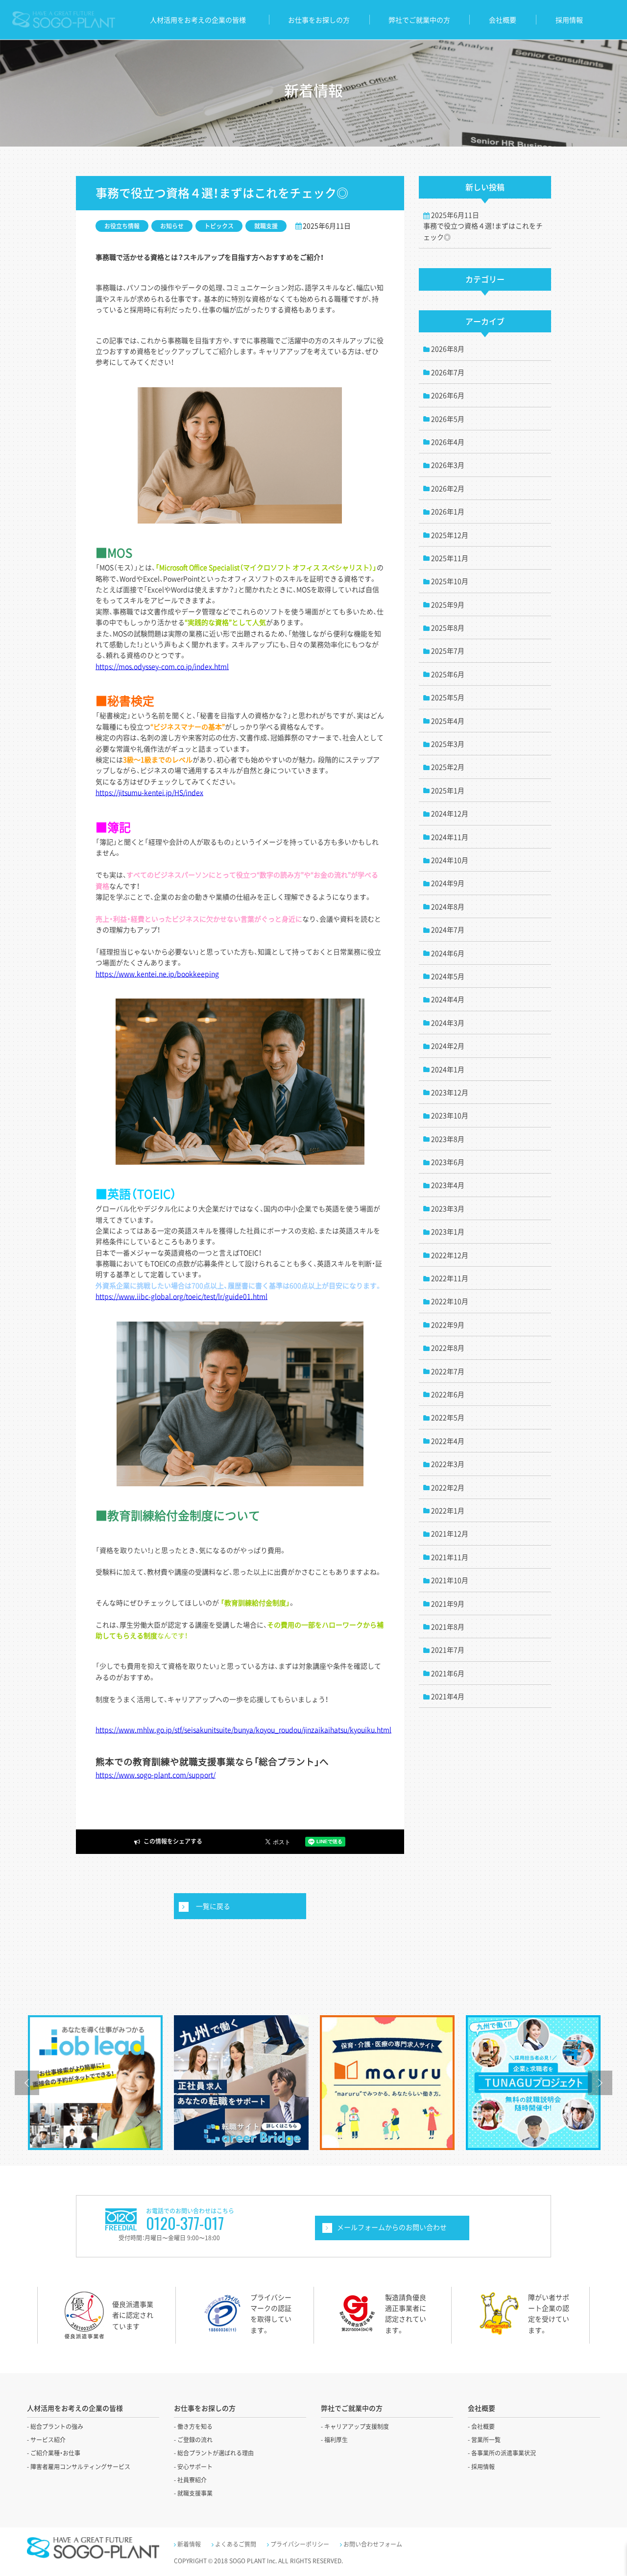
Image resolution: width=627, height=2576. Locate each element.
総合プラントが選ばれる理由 (216, 2453)
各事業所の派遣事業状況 (504, 2453)
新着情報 (189, 2544)
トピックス (219, 226)
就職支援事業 (195, 2493)
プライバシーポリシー (300, 2544)
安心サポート (195, 2467)
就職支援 (266, 226)
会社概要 (503, 20)
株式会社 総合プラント (63, 20)
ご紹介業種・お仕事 (55, 2453)
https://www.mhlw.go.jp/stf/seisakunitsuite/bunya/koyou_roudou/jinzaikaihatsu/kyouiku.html (243, 1729)
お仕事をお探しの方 (319, 20)
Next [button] (600, 2083)
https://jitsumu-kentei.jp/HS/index (149, 792)
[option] (95, 2083)
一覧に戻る (213, 1906)
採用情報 (569, 20)
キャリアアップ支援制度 (357, 2426)
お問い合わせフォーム (373, 2544)
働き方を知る (195, 2426)
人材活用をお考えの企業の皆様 (198, 20)
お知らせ (172, 226)
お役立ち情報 (122, 226)
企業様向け (392, 2228)
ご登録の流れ (195, 2440)
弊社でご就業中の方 (419, 20)
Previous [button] (27, 2083)
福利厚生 (336, 2440)
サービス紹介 (48, 2440)
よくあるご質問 (236, 2544)
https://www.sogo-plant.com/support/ (156, 1775)
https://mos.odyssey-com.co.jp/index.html (162, 666)
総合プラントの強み (57, 2426)
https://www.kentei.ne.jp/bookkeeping (157, 974)
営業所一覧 (486, 2440)
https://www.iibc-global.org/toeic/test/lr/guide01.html (181, 1296)
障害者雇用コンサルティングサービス (80, 2467)
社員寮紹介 (192, 2480)
